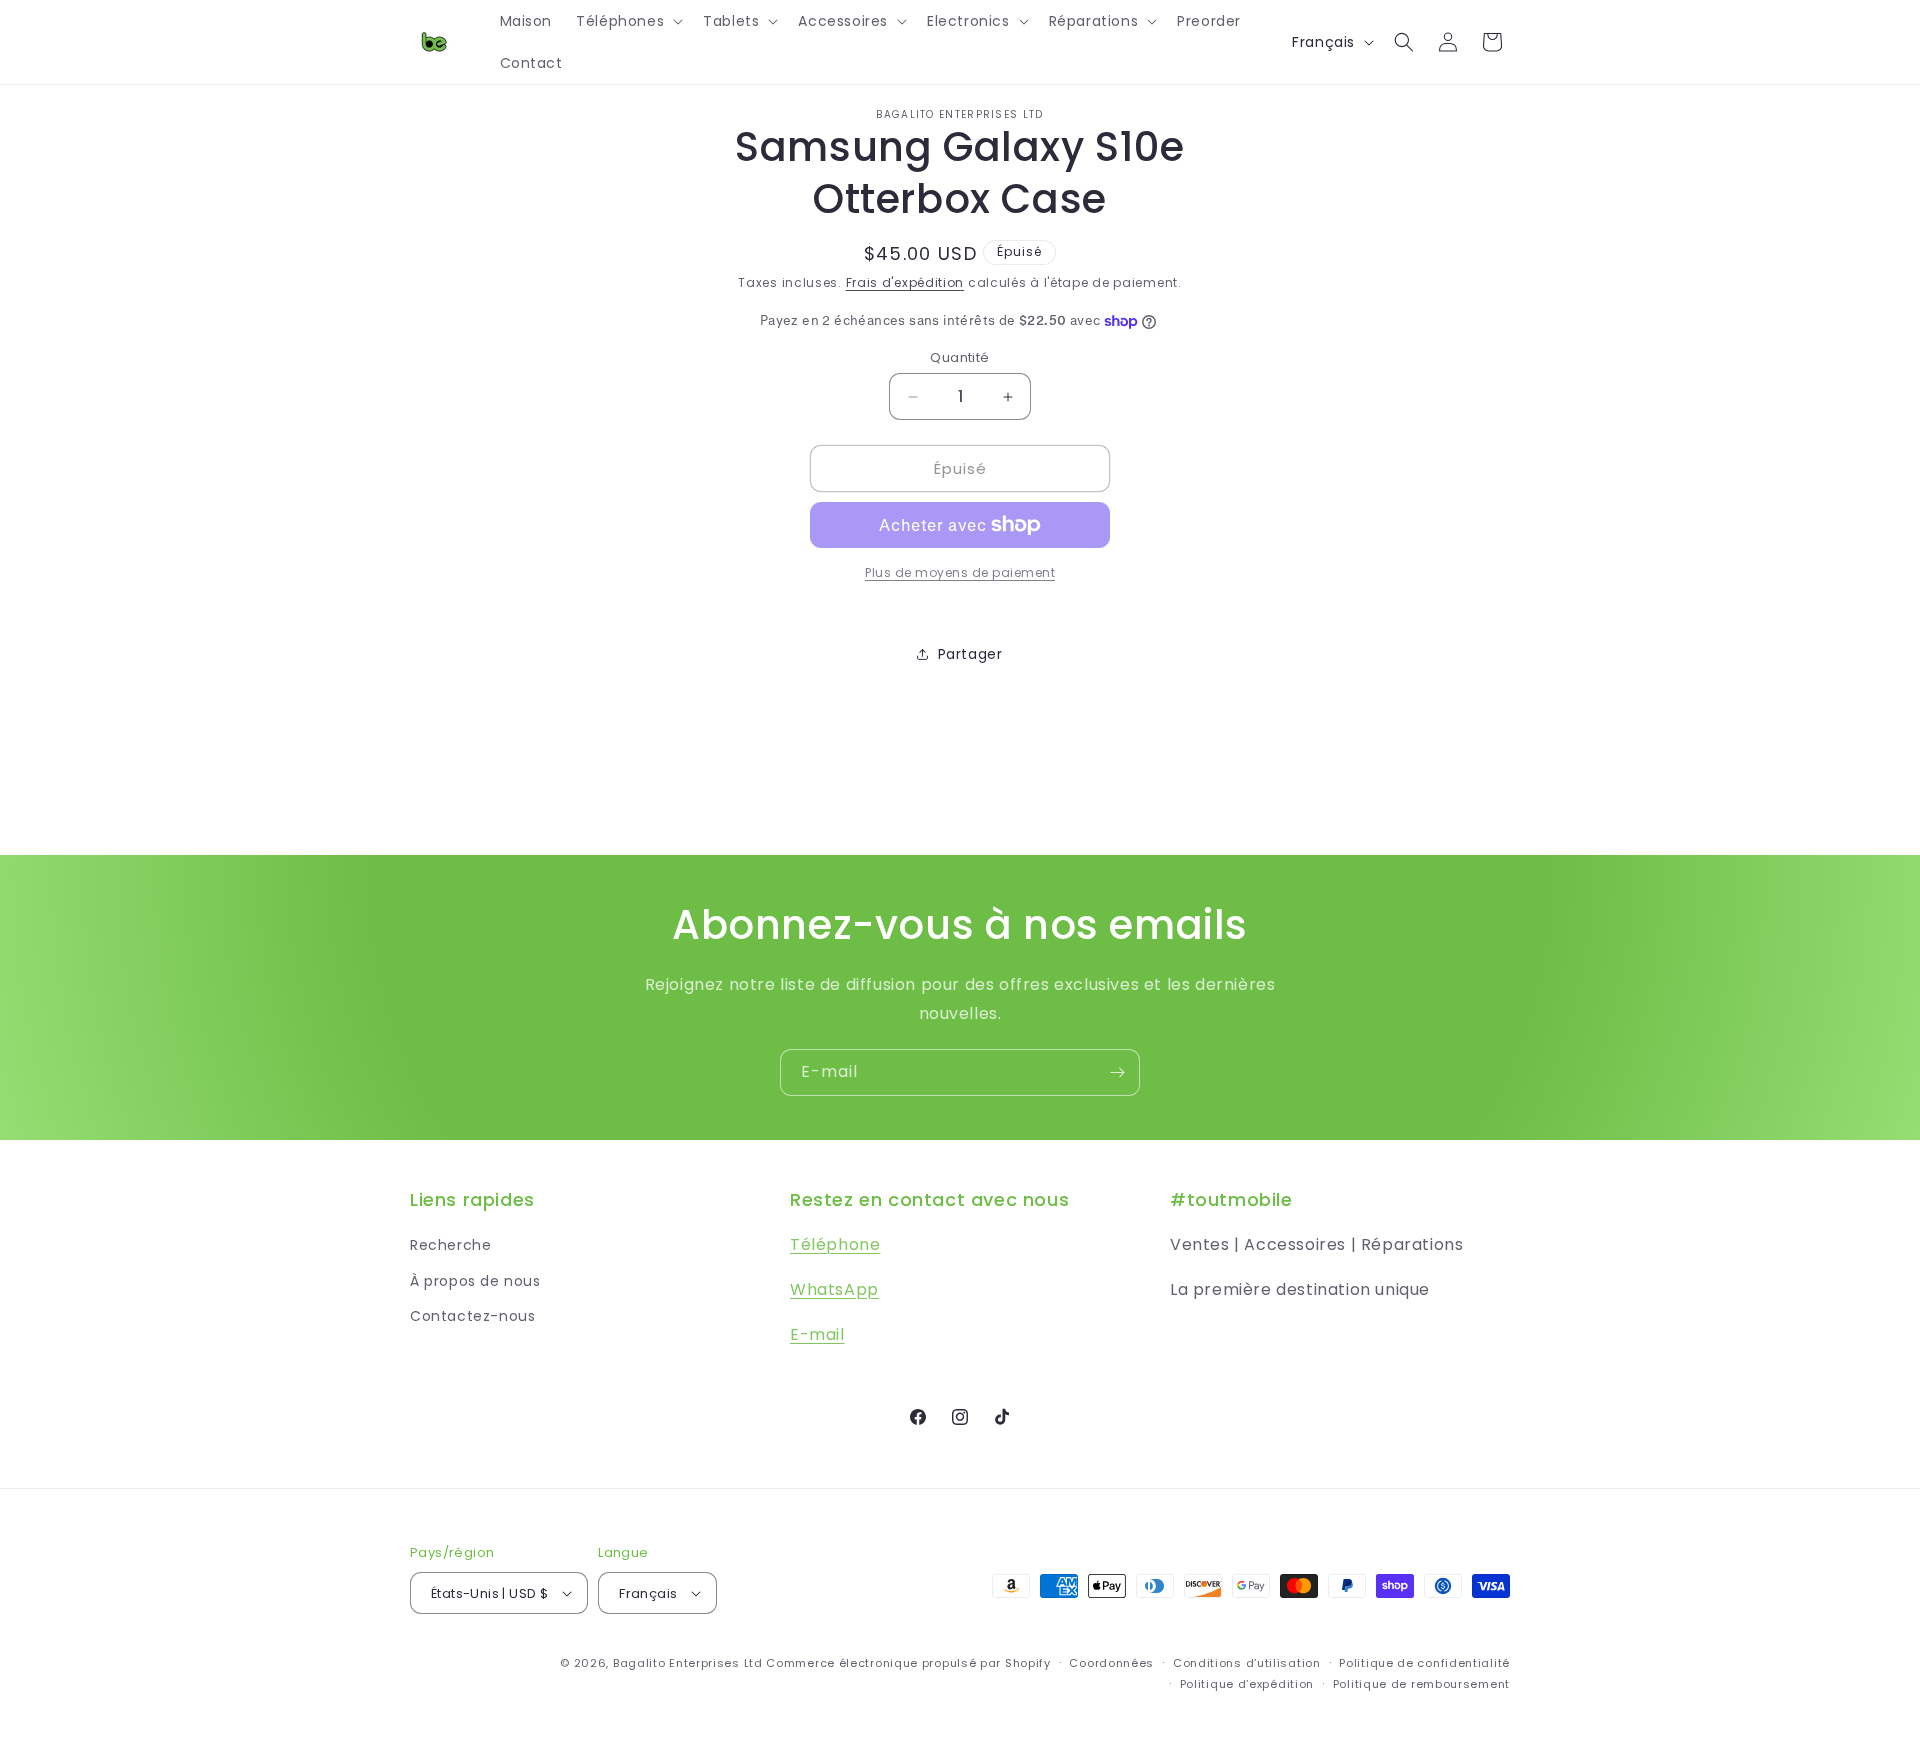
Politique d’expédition (1247, 1684)
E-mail (817, 1334)
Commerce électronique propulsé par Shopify (908, 1663)
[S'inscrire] (1117, 1072)
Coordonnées (1111, 1663)
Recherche (450, 1245)
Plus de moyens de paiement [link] (960, 572)
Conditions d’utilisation (1247, 1663)
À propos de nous (475, 1281)
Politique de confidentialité (1424, 1663)
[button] (627, 21)
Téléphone (835, 1244)
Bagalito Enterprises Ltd (688, 1663)
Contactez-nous (472, 1316)
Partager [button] (970, 654)
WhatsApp (834, 1289)
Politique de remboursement (1421, 1684)
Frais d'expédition (905, 282)
